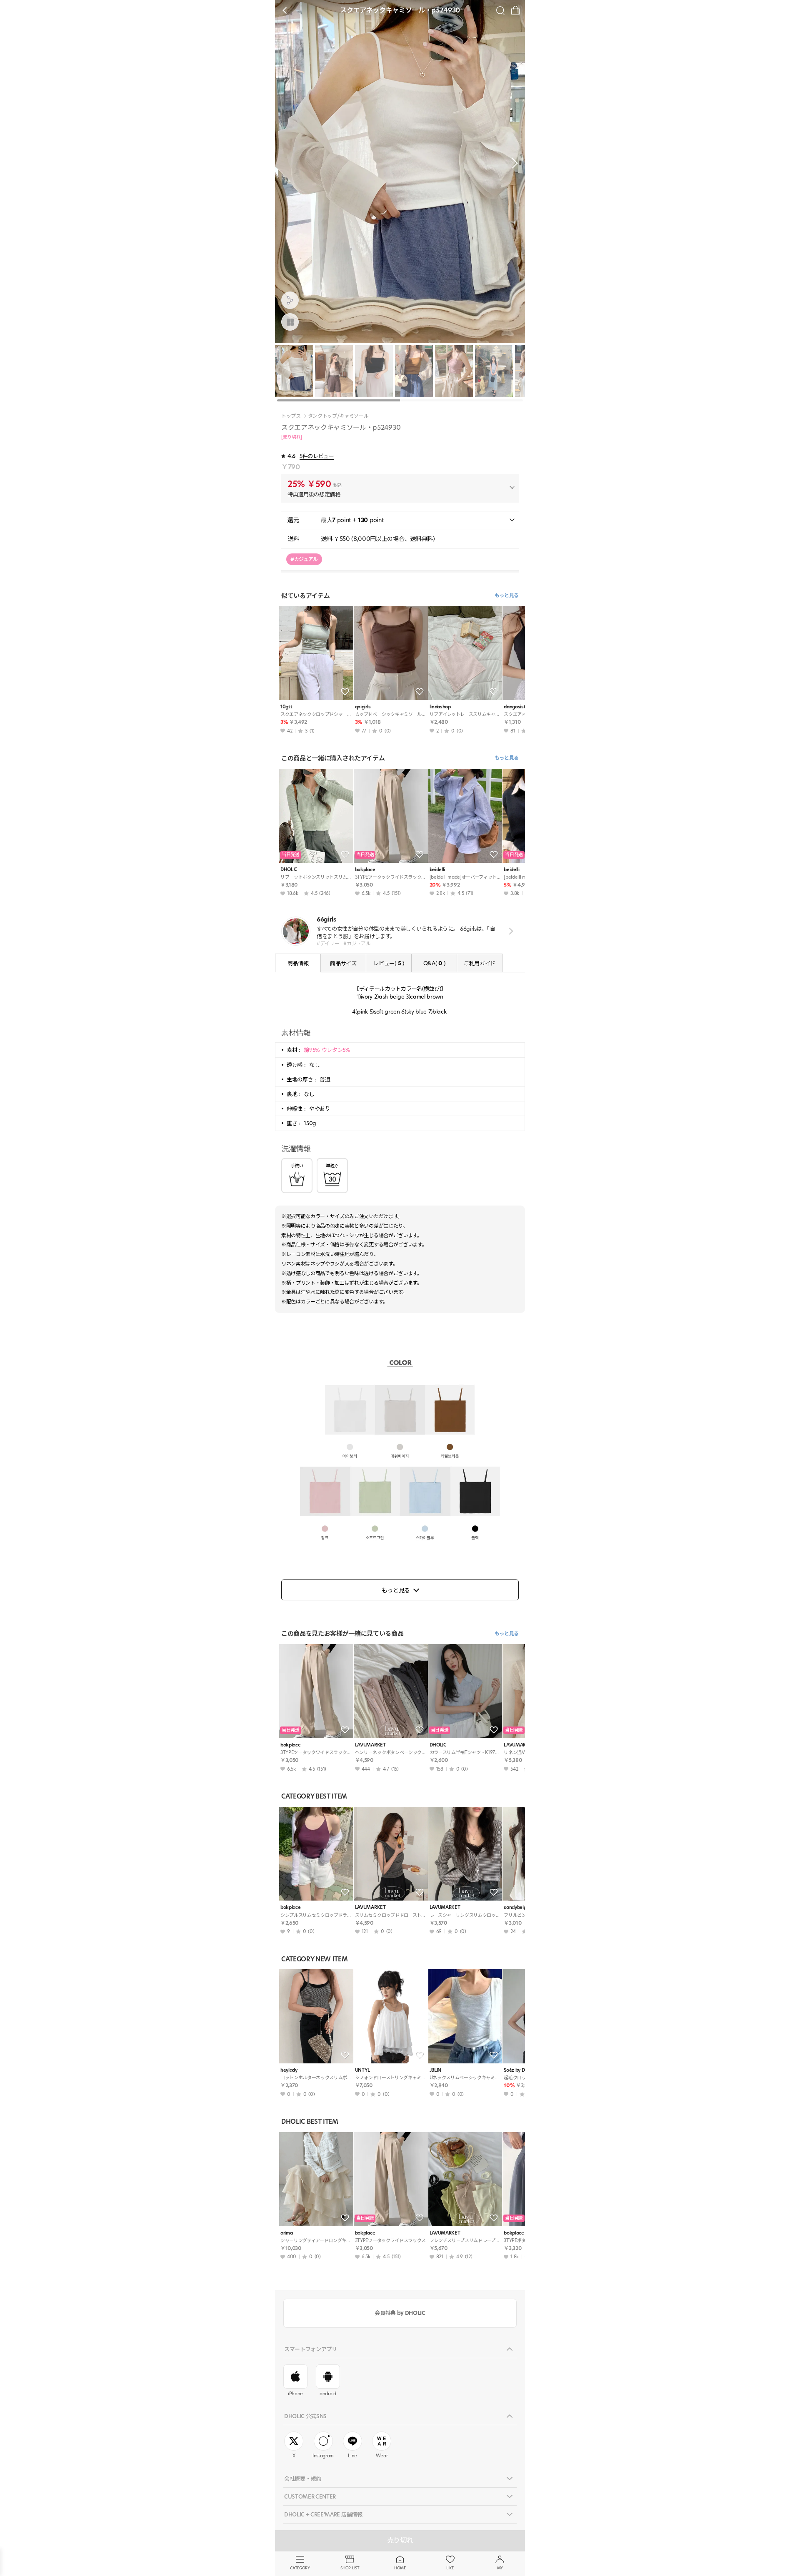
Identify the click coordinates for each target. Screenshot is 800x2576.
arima (286, 2233)
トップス (291, 416)
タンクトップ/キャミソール (338, 416)
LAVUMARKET (370, 1745)
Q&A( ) (434, 963)
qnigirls (363, 707)
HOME (400, 2568)
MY (500, 2568)
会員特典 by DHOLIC (400, 2313)
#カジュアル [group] (304, 559)
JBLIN (435, 2070)
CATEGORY (300, 2568)
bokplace (365, 870)
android (328, 2394)
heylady (289, 2070)
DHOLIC (289, 870)
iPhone (295, 2394)
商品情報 (298, 963)
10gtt (286, 707)
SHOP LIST (350, 2568)
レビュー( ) (389, 963)
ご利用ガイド (480, 963)
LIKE (450, 2568)
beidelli (437, 870)
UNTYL (362, 2070)
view (509, 931)
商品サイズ (343, 963)
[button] (512, 163)
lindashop (440, 707)
